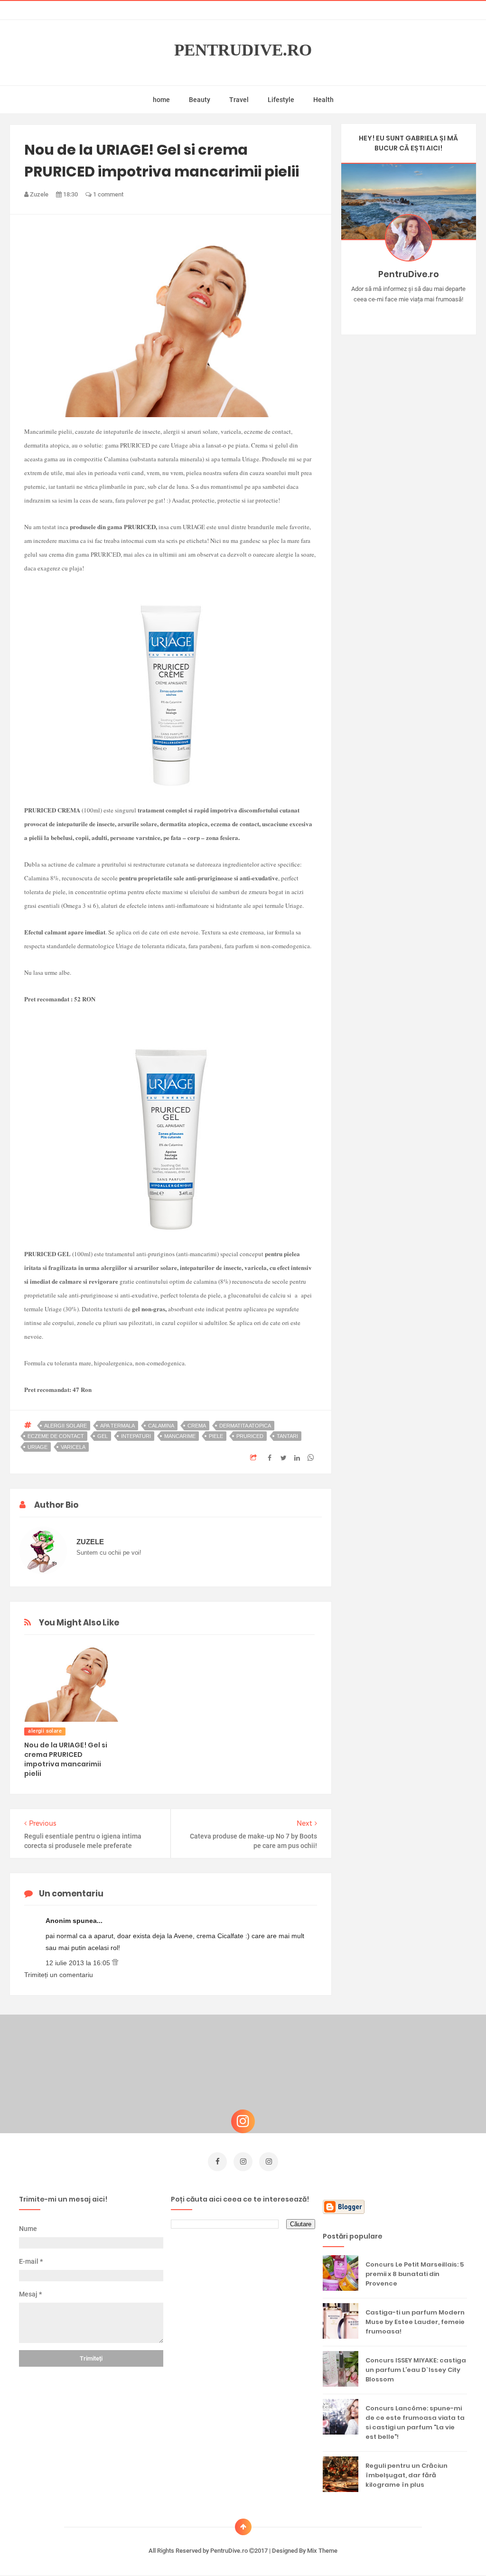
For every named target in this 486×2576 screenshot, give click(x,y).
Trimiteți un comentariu (59, 1975)
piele (216, 1436)
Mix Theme (322, 2551)
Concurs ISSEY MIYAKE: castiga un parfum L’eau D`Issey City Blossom (416, 2370)
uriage (37, 1447)
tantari (287, 1436)
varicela (73, 1447)
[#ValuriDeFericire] (408, 314)
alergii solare (65, 1426)
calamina (161, 1426)
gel (103, 1436)
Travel (239, 100)
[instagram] (243, 2162)
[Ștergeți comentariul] (115, 1963)
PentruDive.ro (243, 50)
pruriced (250, 1436)
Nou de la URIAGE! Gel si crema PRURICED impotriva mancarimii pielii (66, 1759)
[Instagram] (381, 314)
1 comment (107, 194)
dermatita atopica (245, 1426)
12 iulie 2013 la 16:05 (79, 1963)
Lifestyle (281, 100)
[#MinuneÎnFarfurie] (395, 314)
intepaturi (136, 1436)
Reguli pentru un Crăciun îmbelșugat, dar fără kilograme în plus (407, 2475)
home (161, 100)
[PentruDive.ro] (422, 314)
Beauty (200, 100)
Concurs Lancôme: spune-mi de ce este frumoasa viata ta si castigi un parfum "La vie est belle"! (415, 2422)
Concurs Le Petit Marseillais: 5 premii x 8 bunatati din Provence (415, 2274)
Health (323, 100)
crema (197, 1426)
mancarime (180, 1436)
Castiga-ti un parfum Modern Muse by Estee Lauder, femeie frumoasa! (415, 2322)
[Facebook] (436, 314)
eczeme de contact (56, 1436)
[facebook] (217, 2162)
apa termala (117, 1426)
